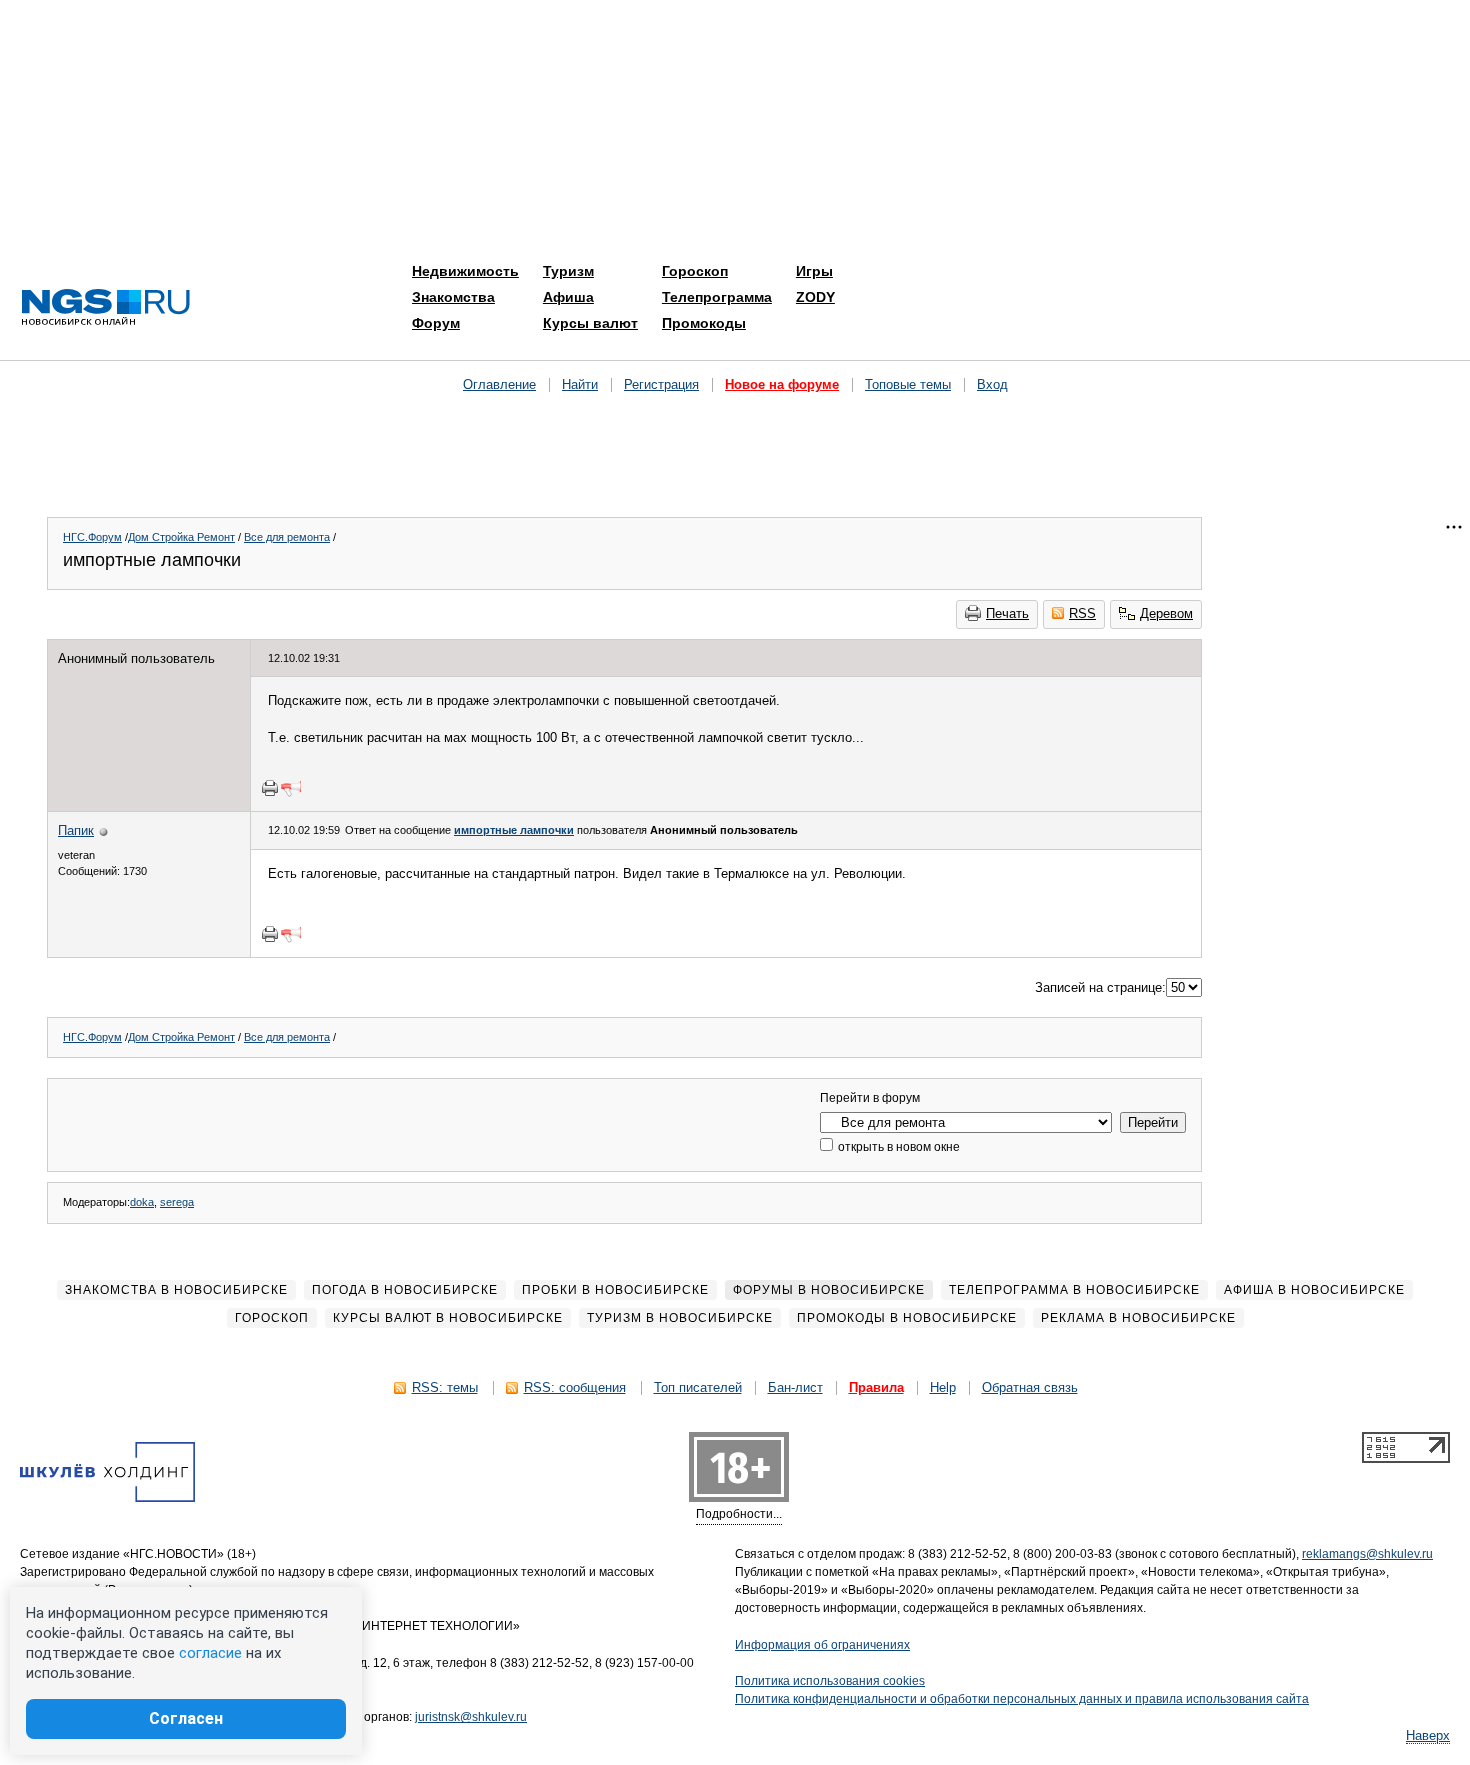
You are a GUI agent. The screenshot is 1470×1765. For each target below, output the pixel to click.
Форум (436, 323)
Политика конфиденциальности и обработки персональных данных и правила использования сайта (1022, 1699)
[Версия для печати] (270, 788)
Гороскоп (695, 271)
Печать (1007, 613)
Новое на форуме (782, 384)
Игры (814, 271)
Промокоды (704, 323)
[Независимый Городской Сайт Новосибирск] (106, 308)
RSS (1082, 613)
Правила (876, 1387)
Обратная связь (1030, 1387)
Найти (580, 384)
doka (142, 1202)
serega (177, 1202)
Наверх (1428, 1735)
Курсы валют (590, 323)
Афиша (568, 297)
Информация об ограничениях (822, 1645)
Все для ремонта (287, 537)
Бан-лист (795, 1387)
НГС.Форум (92, 537)
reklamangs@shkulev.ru (1367, 1554)
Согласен (186, 1718)
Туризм (568, 271)
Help (943, 1387)
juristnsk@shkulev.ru (471, 1717)
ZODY (815, 297)
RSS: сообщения (575, 1387)
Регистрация (661, 384)
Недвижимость (465, 271)
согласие (210, 1653)
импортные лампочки (514, 830)
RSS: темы (445, 1387)
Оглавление (499, 384)
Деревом (1166, 613)
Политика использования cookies (830, 1681)
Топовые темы (908, 384)
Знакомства (453, 297)
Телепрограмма (717, 297)
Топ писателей (698, 1387)
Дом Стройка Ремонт (181, 537)
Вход (992, 384)
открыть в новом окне (897, 1147)
